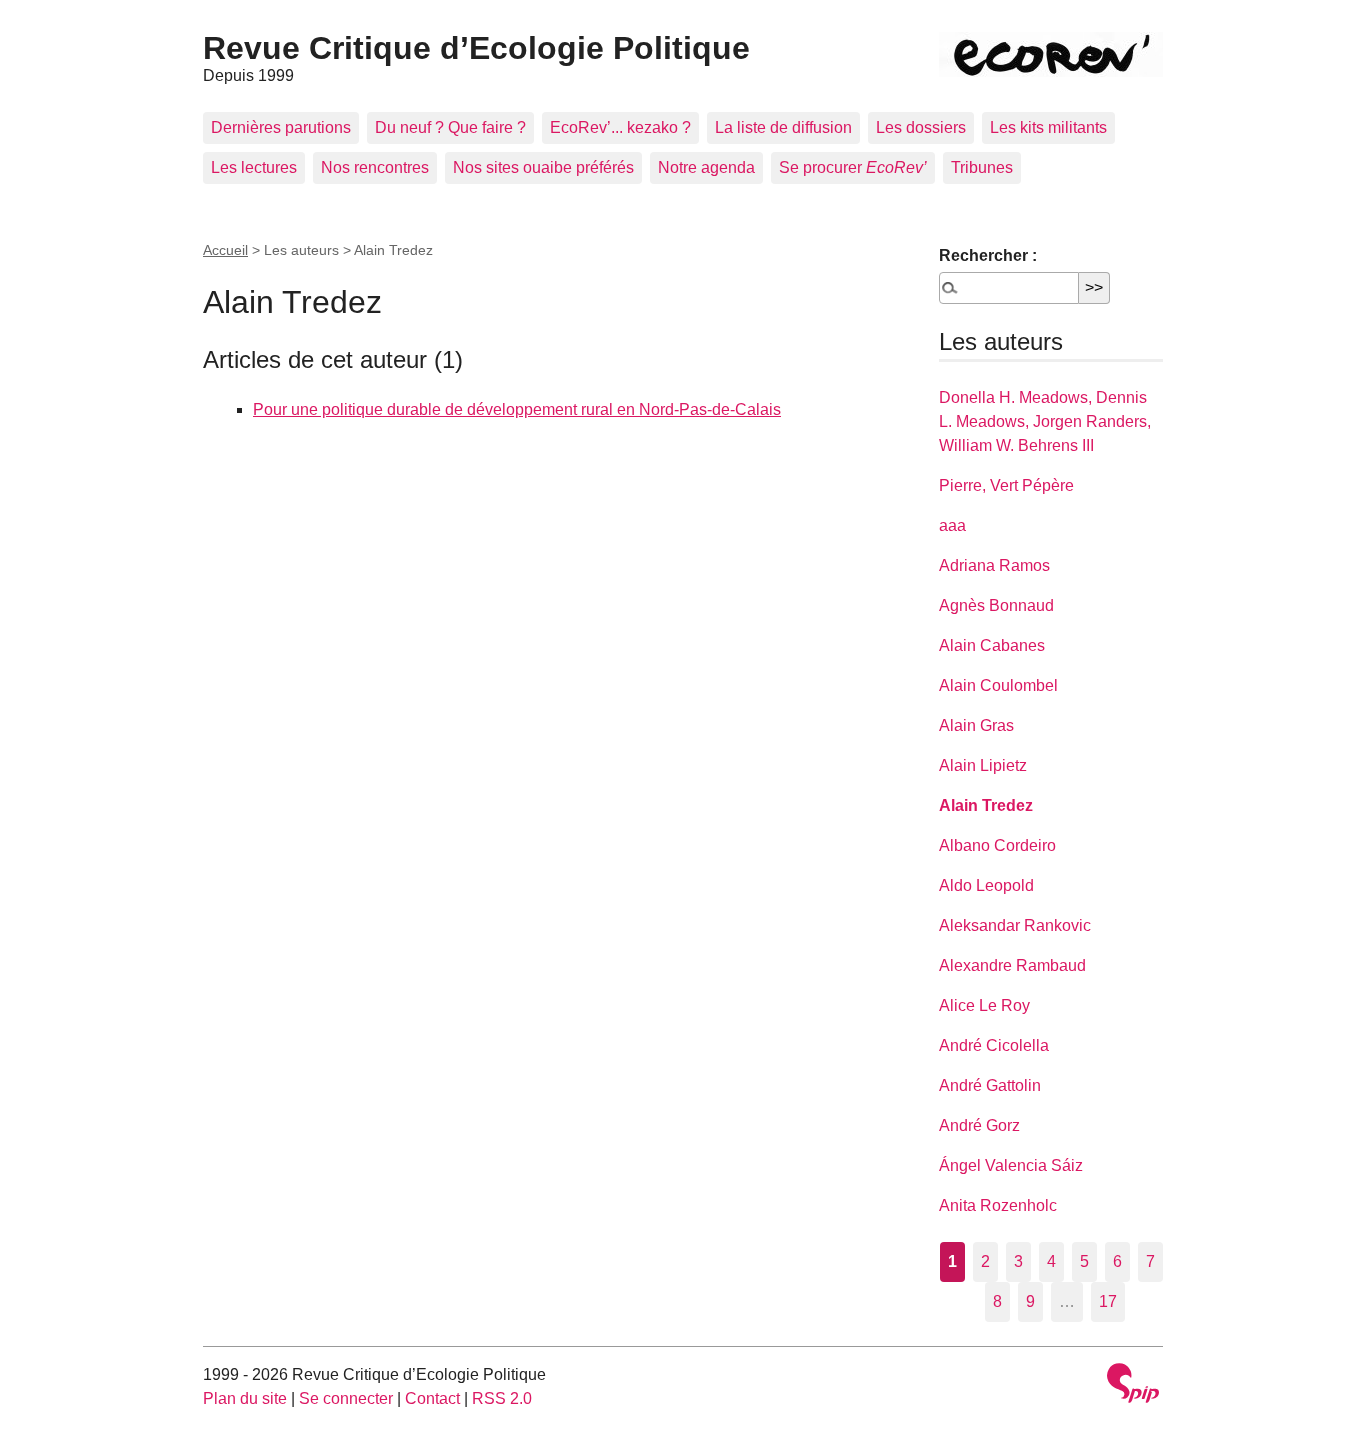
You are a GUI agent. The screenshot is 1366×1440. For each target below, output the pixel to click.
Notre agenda (706, 167)
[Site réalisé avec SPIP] (1133, 1385)
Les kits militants (1048, 127)
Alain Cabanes (992, 645)
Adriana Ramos (994, 565)
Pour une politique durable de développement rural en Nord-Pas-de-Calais (517, 409)
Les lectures (254, 167)
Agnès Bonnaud (996, 605)
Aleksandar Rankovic (1015, 925)
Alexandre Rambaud (1012, 965)
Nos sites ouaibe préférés (543, 167)
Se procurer (853, 167)
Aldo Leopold (986, 885)
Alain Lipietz (983, 765)
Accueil (225, 250)
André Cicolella (994, 1045)
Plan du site (245, 1398)
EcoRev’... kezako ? (620, 127)
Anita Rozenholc (998, 1205)
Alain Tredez (986, 805)
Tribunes (982, 167)
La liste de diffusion (783, 127)
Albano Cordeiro (997, 845)
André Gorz (979, 1125)
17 (1108, 1301)
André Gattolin (990, 1085)
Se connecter (346, 1398)
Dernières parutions (281, 127)
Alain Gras (976, 725)
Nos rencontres (375, 167)
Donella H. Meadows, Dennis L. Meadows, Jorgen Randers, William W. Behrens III (1045, 421)
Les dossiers (921, 127)
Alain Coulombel (998, 685)
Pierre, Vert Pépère (1006, 485)
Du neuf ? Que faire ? (450, 127)
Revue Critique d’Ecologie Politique (476, 48)
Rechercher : (988, 255)
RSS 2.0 (502, 1398)
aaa (952, 525)
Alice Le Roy (984, 1005)
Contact (432, 1398)
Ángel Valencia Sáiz (1011, 1165)
